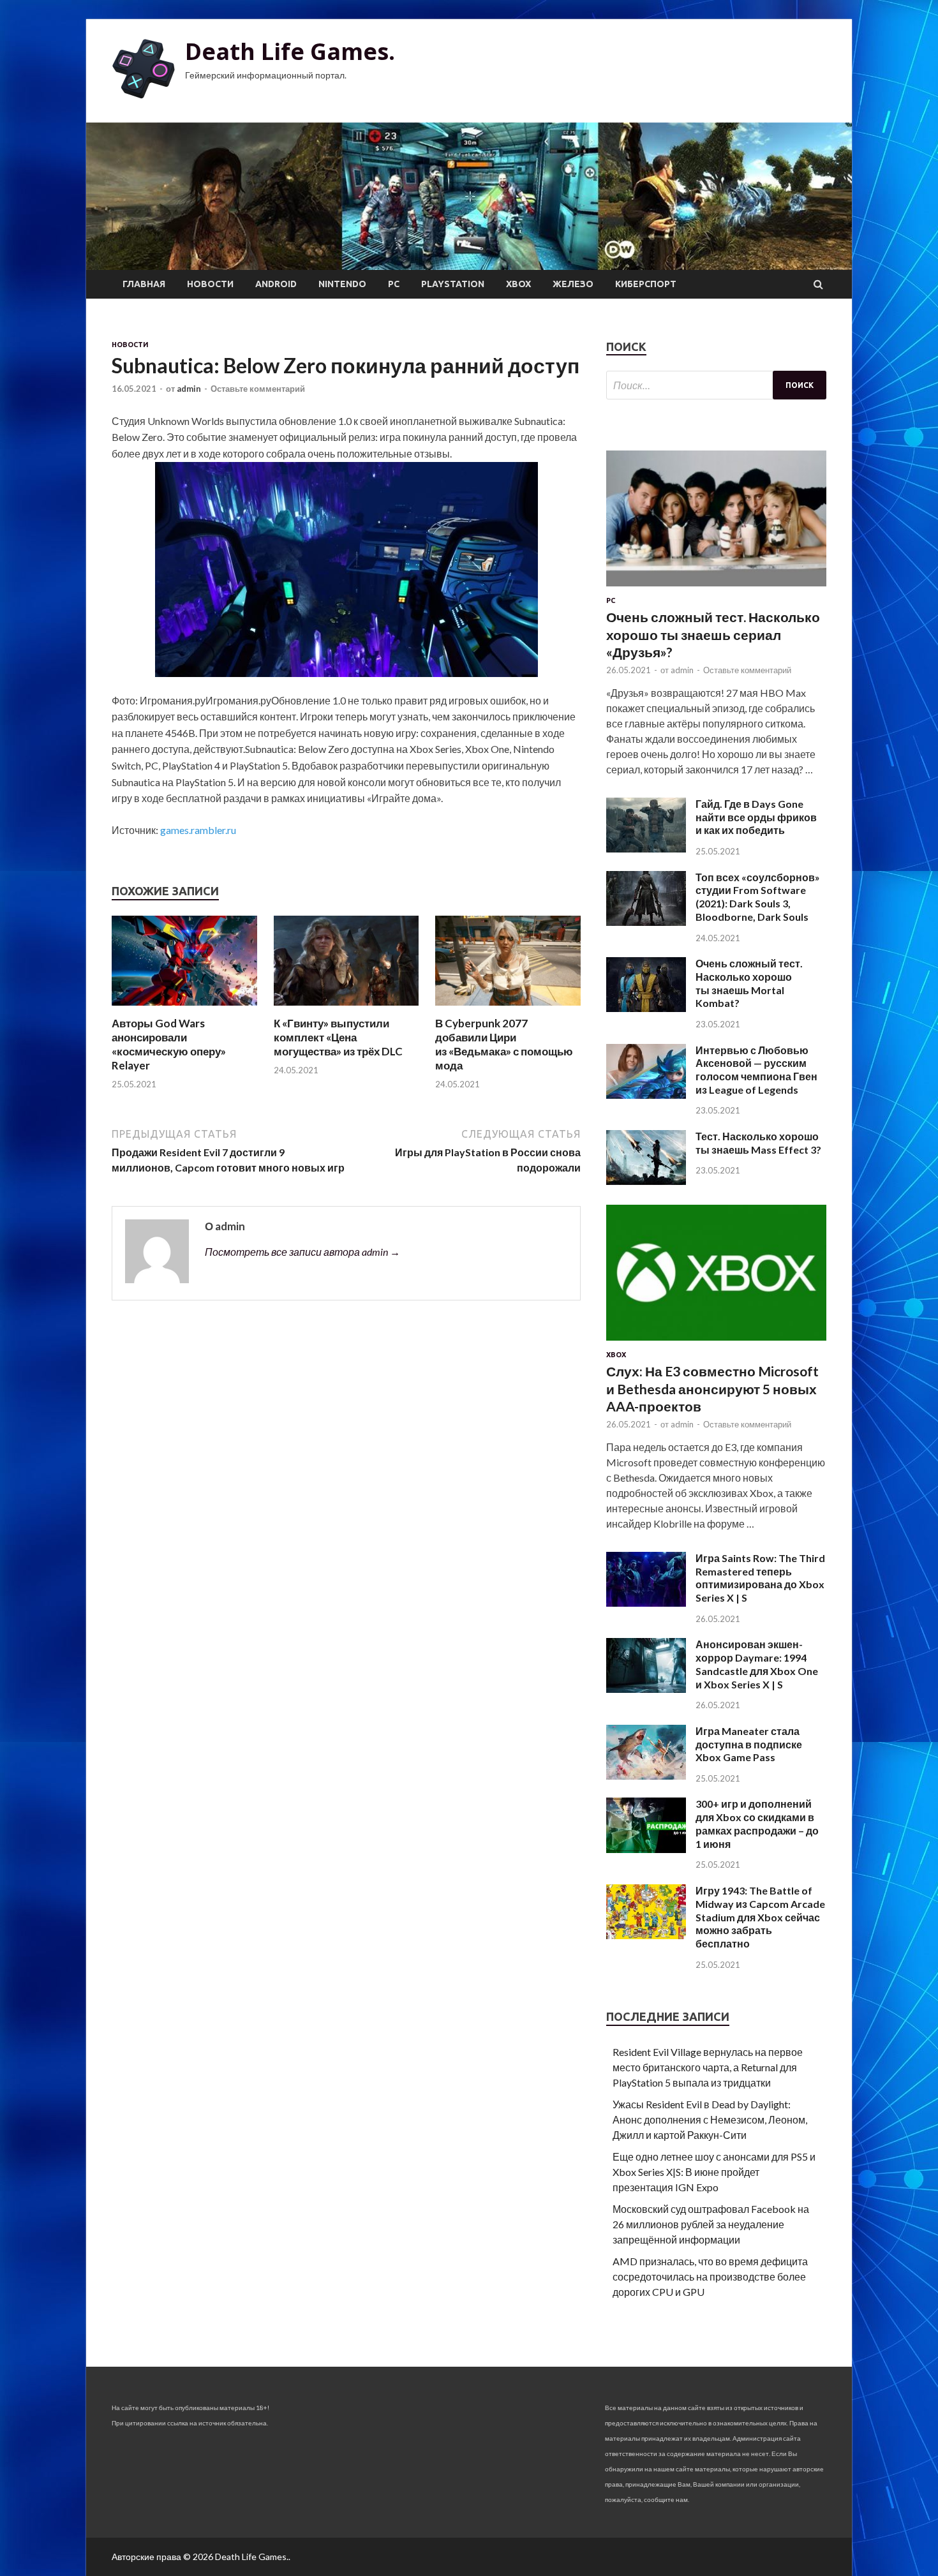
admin (189, 389)
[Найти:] (716, 385)
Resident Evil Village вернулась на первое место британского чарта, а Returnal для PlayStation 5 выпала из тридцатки (708, 2067)
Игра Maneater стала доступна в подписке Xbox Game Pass (749, 1744)
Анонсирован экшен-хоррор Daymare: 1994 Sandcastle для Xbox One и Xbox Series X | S (757, 1664)
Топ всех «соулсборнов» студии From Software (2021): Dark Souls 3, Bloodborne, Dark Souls (758, 897)
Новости (210, 284)
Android (276, 284)
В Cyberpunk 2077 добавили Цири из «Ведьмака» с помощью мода (504, 1044)
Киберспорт (646, 284)
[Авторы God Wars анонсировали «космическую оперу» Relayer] (184, 1009)
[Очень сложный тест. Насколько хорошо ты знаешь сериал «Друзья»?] (716, 589)
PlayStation (453, 284)
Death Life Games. (290, 51)
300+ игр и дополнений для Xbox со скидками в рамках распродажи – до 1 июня (757, 1823)
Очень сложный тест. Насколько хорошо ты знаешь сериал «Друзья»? (713, 634)
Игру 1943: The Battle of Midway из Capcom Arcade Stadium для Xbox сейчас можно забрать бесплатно (760, 1917)
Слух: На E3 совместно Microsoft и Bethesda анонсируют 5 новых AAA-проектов (712, 1389)
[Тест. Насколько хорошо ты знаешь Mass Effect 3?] (646, 1181)
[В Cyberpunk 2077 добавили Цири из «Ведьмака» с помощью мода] (508, 1009)
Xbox (518, 284)
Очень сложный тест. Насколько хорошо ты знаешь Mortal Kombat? (749, 983)
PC (394, 284)
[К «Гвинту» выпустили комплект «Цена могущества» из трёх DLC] (346, 1009)
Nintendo (342, 284)
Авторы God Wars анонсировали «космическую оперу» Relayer (169, 1044)
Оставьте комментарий (258, 389)
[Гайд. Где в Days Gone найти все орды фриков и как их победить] (646, 848)
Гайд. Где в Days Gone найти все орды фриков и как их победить (756, 817)
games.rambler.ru (198, 830)
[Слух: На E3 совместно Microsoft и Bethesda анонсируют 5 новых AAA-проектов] (716, 1343)
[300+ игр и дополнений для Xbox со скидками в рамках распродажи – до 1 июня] (646, 1849)
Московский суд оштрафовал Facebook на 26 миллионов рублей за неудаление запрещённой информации (711, 2224)
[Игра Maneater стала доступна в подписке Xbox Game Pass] (646, 1776)
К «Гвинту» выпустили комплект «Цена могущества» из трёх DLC (338, 1037)
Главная (144, 284)
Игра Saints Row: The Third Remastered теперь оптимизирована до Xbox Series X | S (760, 1578)
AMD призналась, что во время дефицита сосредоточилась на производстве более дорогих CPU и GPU (710, 2276)
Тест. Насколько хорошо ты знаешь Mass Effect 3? (758, 1143)
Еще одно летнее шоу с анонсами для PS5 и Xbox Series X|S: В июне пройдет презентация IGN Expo (714, 2172)
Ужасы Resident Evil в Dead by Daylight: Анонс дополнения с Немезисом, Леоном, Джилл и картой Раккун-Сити (710, 2119)
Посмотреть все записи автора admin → (302, 1252)
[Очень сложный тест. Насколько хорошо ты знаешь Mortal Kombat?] (646, 1008)
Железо (573, 284)
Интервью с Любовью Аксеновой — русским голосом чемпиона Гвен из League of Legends (756, 1070)
